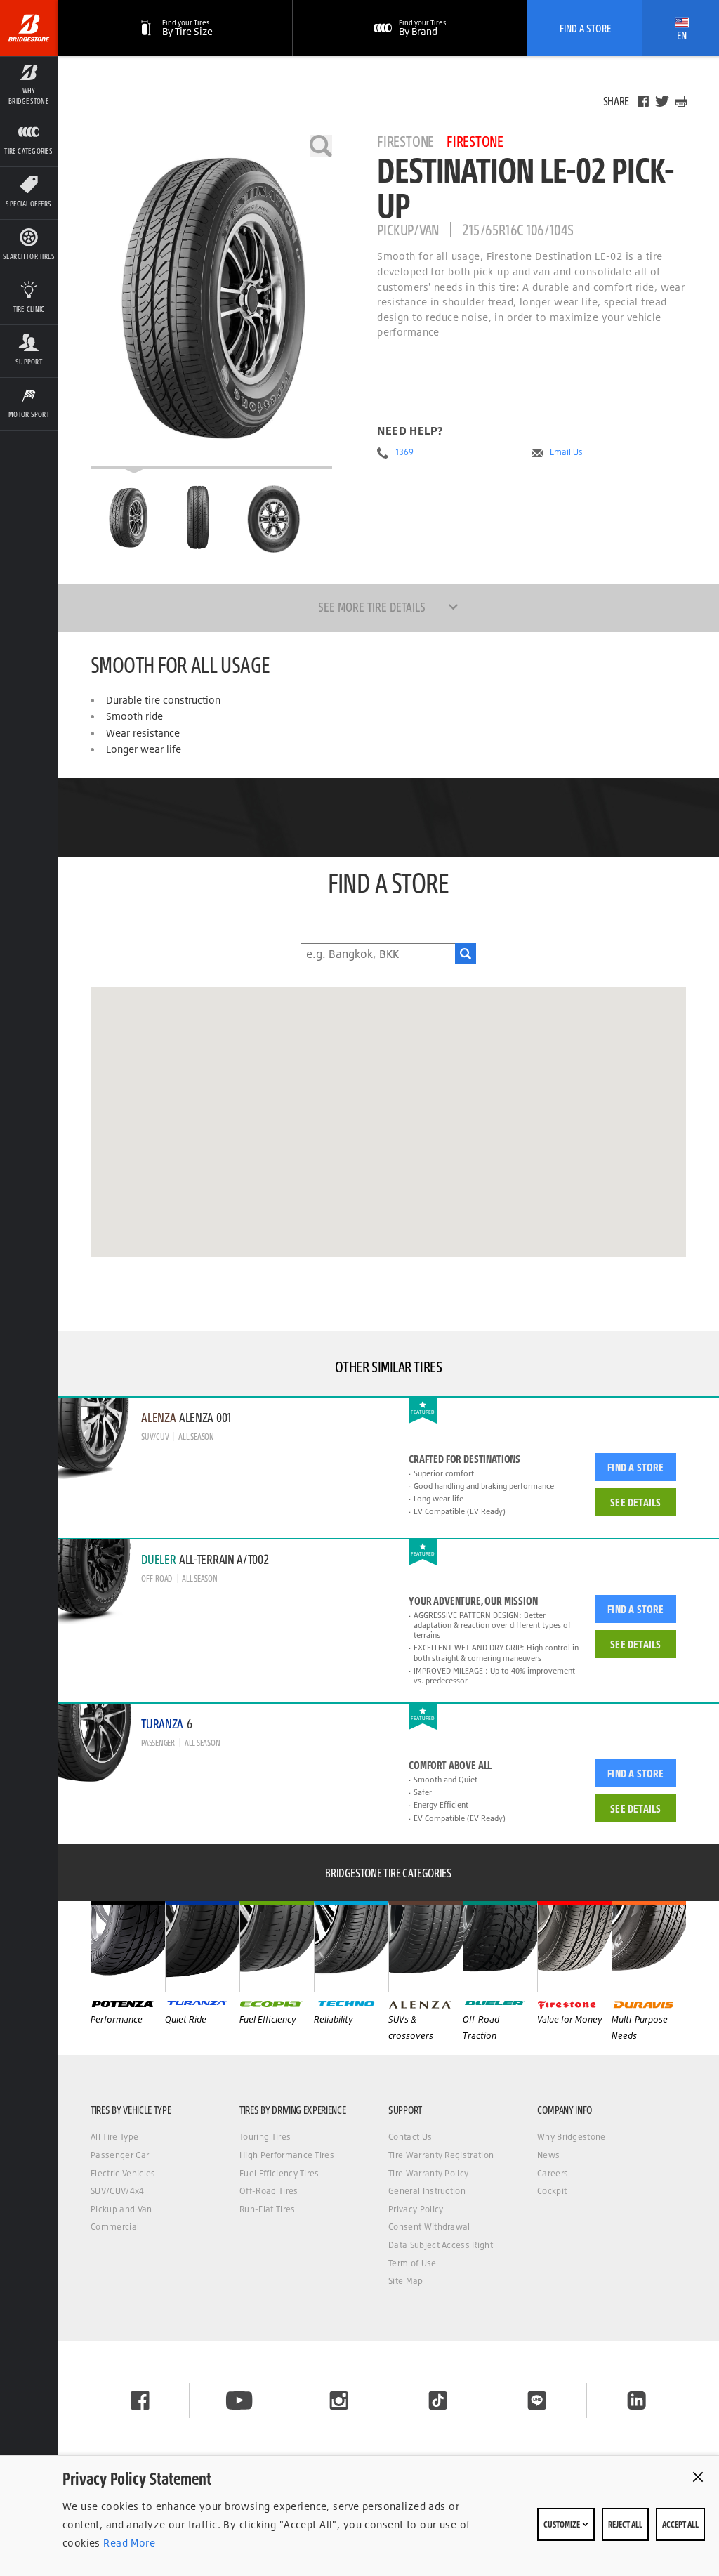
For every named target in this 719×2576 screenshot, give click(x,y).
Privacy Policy (416, 2209)
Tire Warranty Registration (441, 2155)
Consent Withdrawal (429, 2227)
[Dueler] (500, 1946)
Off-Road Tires (269, 2191)
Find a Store (635, 1467)
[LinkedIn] (636, 2400)
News (548, 2155)
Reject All (625, 2524)
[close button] (698, 2477)
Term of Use (413, 2263)
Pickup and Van (121, 2209)
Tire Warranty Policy (428, 2173)
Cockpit (552, 2191)
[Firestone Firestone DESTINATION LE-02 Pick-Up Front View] (200, 518)
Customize (562, 2524)
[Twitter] (662, 101)
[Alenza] (426, 1946)
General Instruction (427, 2191)
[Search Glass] (466, 954)
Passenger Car (120, 2155)
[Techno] (351, 1946)
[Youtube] (239, 2400)
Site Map (406, 2281)
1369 (404, 452)
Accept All (680, 2524)
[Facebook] (643, 101)
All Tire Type (114, 2137)
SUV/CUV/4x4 (118, 2191)
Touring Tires (265, 2137)
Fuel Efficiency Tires (279, 2173)
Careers (553, 2173)
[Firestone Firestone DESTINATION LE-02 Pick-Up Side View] (274, 518)
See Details (635, 1502)
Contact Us (410, 2137)
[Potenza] (128, 1946)
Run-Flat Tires (267, 2209)
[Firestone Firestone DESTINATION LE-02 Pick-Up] (211, 302)
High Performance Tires (287, 2155)
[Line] (537, 2400)
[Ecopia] (277, 1946)
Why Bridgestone (572, 2137)
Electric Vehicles (123, 2173)
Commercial (115, 2227)
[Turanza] (202, 1946)
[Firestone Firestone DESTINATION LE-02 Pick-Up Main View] (128, 518)
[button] (29, 85)
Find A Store (585, 28)
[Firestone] (574, 1946)
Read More (128, 2543)
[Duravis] (649, 1946)
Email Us (566, 452)
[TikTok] (438, 2400)
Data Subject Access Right (441, 2245)
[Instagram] (339, 2400)
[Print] (681, 101)
